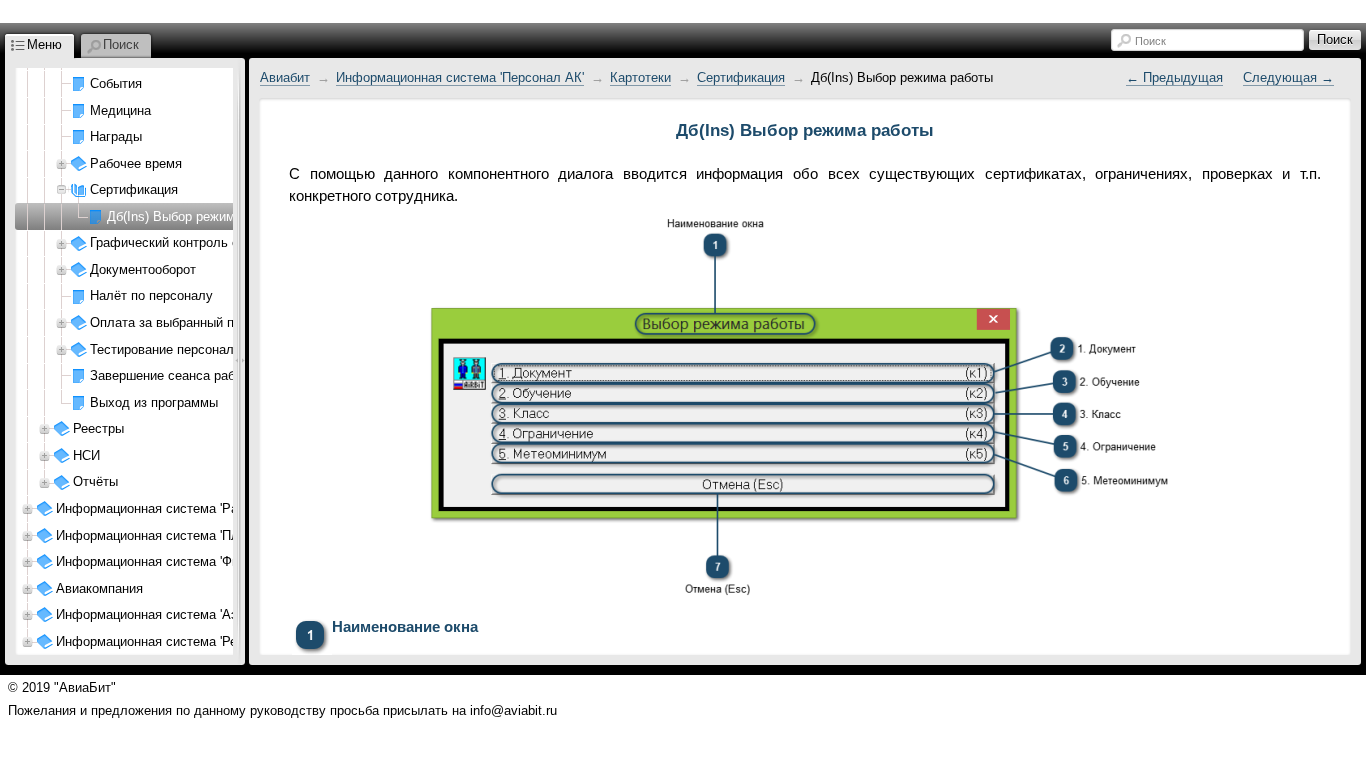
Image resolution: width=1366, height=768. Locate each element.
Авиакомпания (99, 588)
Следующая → (1288, 77)
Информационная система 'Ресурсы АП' (177, 641)
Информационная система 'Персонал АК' (460, 77)
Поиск (1150, 41)
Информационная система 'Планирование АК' (194, 535)
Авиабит (285, 77)
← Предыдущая (1174, 77)
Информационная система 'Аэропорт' (168, 614)
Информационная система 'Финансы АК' (177, 561)
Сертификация (741, 77)
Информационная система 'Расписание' (176, 508)
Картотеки (640, 77)
